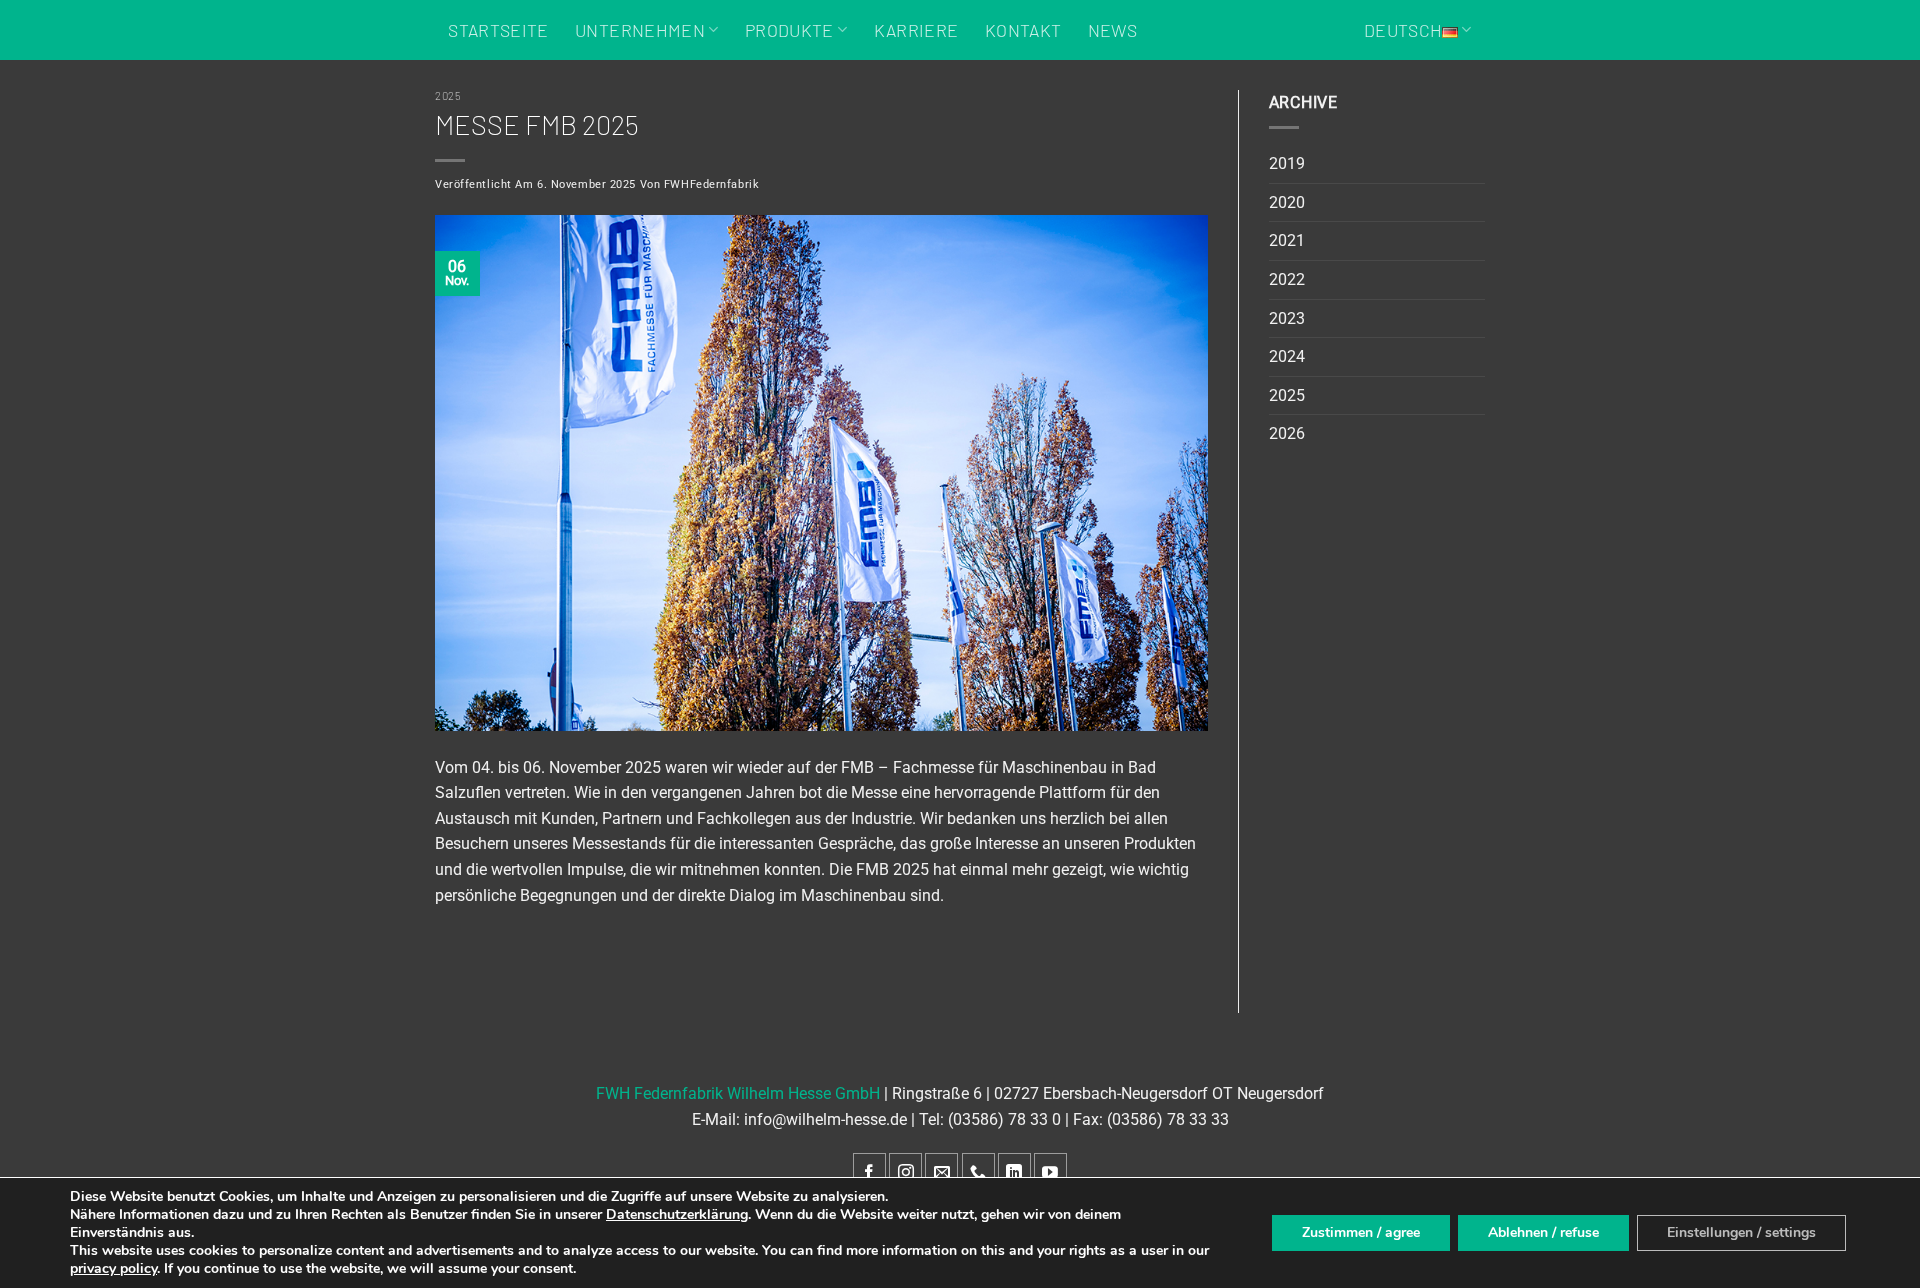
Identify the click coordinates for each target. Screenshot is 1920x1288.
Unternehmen (640, 30)
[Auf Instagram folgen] (905, 1172)
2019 (1287, 163)
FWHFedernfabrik (711, 184)
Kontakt (1023, 30)
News (1112, 30)
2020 (1287, 202)
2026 (1287, 433)
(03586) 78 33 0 (1004, 1119)
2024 (1287, 356)
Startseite (498, 30)
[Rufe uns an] (978, 1172)
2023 (1287, 318)
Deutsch (1403, 30)
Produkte (789, 30)
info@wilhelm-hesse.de (825, 1119)
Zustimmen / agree (1361, 1232)
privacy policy (113, 1268)
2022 (1287, 279)
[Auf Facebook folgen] (869, 1172)
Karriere (916, 30)
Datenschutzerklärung (677, 1214)
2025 (448, 95)
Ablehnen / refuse (1543, 1232)
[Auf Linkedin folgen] (1014, 1172)
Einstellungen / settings (1741, 1232)
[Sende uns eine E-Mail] (941, 1172)
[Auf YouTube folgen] (1050, 1172)
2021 (1287, 240)
